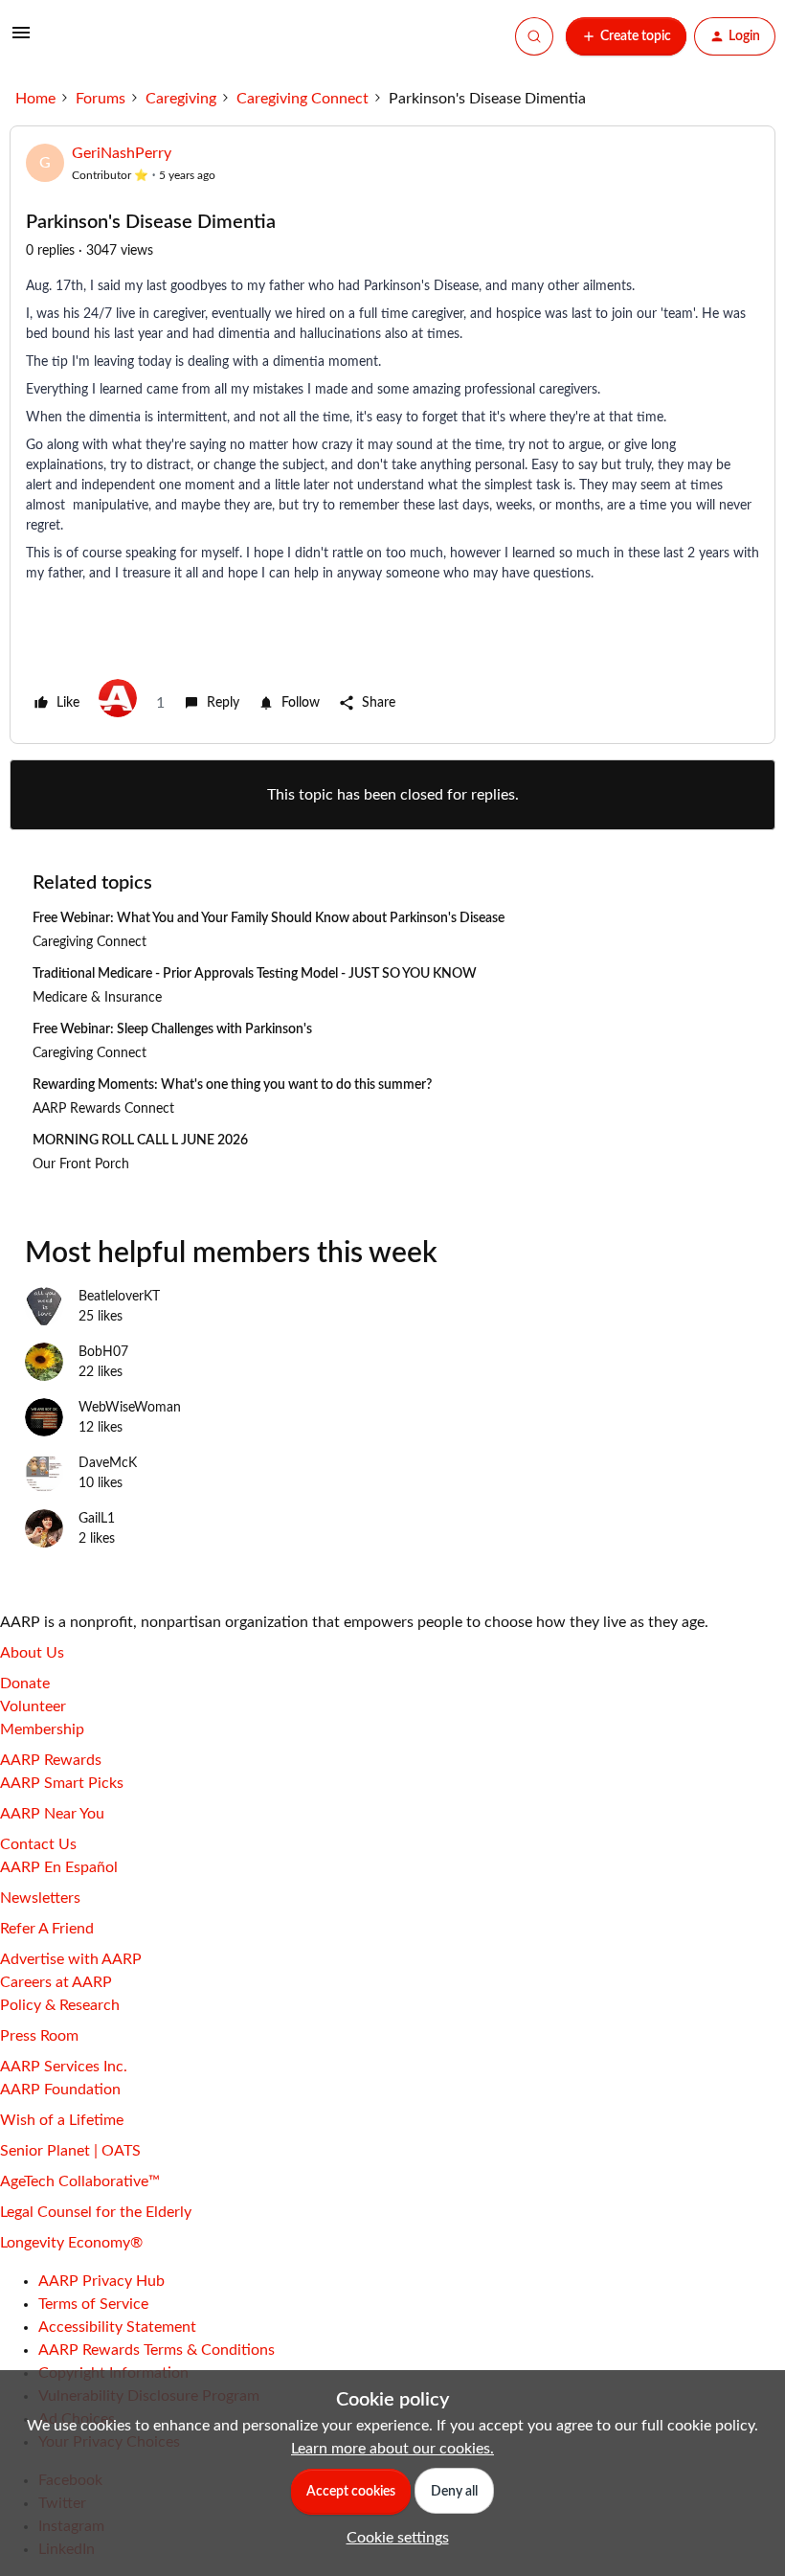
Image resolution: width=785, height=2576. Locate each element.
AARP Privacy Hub (101, 2281)
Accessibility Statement (117, 2327)
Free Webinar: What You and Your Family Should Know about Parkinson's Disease (269, 918)
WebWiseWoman (130, 1408)
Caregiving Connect (303, 99)
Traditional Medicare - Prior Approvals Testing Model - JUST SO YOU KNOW (255, 974)
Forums (101, 99)
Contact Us (38, 1844)
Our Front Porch (81, 1164)
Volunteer (33, 1706)
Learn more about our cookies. (392, 2449)
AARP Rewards (51, 1760)
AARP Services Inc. (64, 2067)
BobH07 (103, 1352)
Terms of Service (93, 2304)
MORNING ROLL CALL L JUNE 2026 (140, 1141)
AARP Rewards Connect (103, 1109)
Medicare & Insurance (97, 998)
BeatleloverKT (119, 1297)
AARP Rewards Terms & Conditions (157, 2350)
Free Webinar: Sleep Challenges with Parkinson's (172, 1029)
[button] (21, 39)
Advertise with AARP (71, 1959)
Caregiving (181, 99)
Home (35, 99)
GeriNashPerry (122, 153)
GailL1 (97, 1519)
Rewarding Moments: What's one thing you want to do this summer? (232, 1085)
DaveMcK (108, 1463)
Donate (25, 1683)
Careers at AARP (56, 1982)
